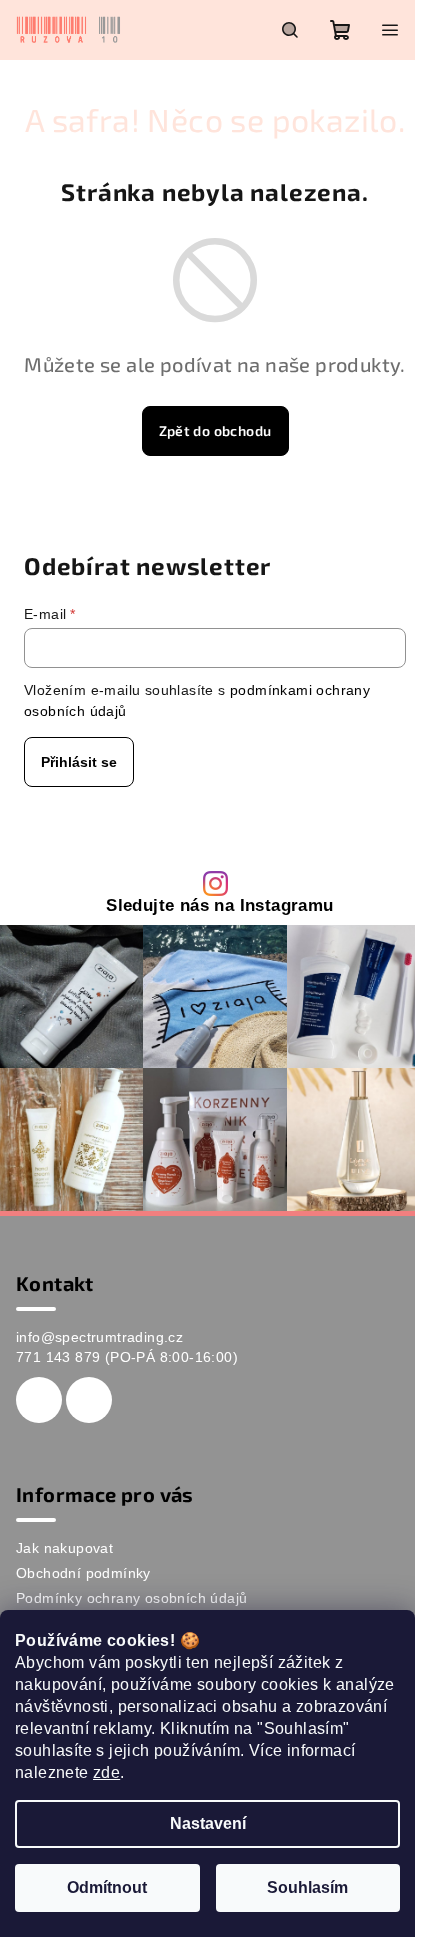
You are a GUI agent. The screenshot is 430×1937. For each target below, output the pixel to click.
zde (106, 1772)
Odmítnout (107, 1887)
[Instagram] (89, 1400)
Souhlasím (307, 1887)
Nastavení (208, 1823)
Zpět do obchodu (215, 430)
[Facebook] (39, 1400)
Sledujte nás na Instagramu (219, 906)
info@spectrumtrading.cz (99, 1337)
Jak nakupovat (64, 1548)
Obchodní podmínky (83, 1573)
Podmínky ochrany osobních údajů (131, 1598)
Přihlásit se (79, 762)
